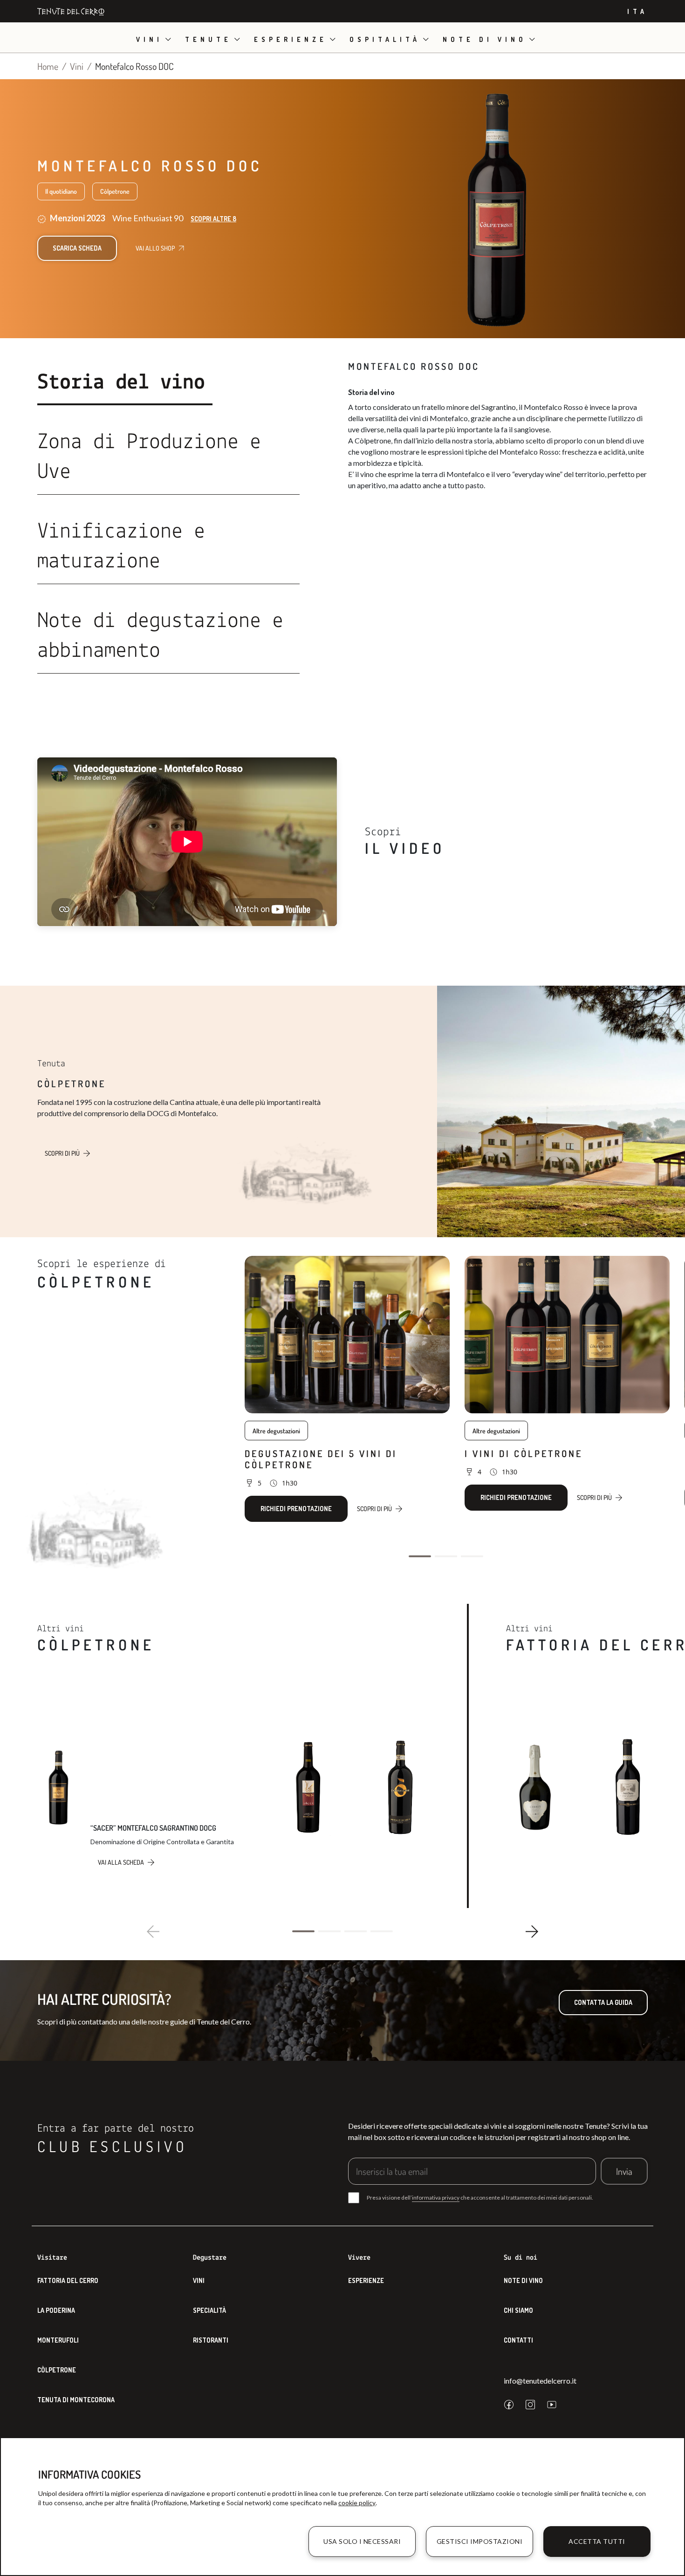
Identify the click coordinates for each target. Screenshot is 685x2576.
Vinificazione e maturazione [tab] (121, 547)
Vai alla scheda (121, 1862)
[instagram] (530, 2405)
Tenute (208, 39)
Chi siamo (518, 2310)
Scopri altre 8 (213, 219)
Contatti (518, 2340)
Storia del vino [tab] (121, 383)
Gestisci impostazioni (480, 2541)
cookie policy (357, 2503)
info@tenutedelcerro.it (540, 2381)
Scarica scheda (77, 248)
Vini (149, 39)
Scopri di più (62, 1153)
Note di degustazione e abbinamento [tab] (160, 636)
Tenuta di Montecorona (76, 2400)
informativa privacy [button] (436, 2198)
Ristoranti (211, 2340)
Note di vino (485, 39)
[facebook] (509, 2405)
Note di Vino (523, 2280)
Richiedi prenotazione (296, 1509)
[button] (420, 1556)
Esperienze (291, 39)
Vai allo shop (155, 248)
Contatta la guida (603, 2002)
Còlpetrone (57, 2370)
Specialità (209, 2310)
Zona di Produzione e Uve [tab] (149, 457)
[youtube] (552, 2405)
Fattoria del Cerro (68, 2280)
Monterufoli (58, 2340)
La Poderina (56, 2310)
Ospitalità (385, 39)
